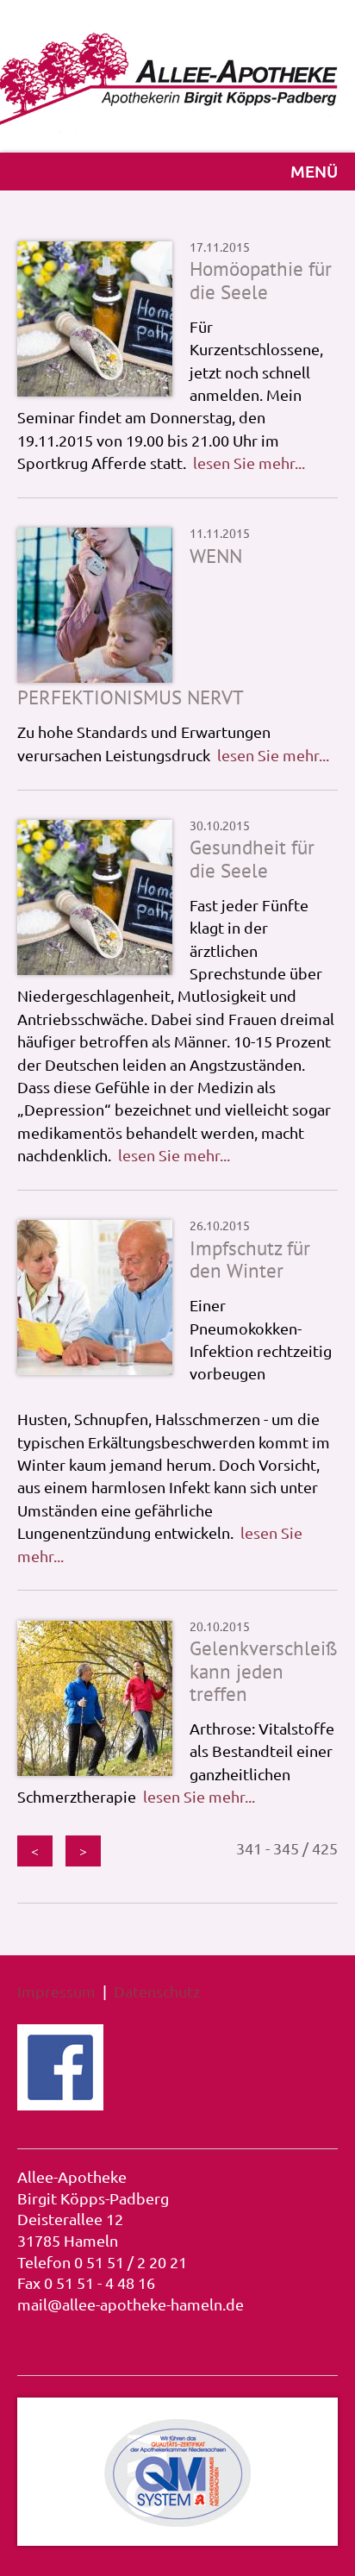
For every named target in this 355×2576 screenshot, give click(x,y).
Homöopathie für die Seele (261, 280)
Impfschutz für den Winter (250, 1259)
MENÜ (314, 171)
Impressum (56, 1991)
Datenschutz (157, 1991)
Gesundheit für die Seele (252, 858)
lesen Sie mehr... (249, 463)
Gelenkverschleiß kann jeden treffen (264, 1671)
